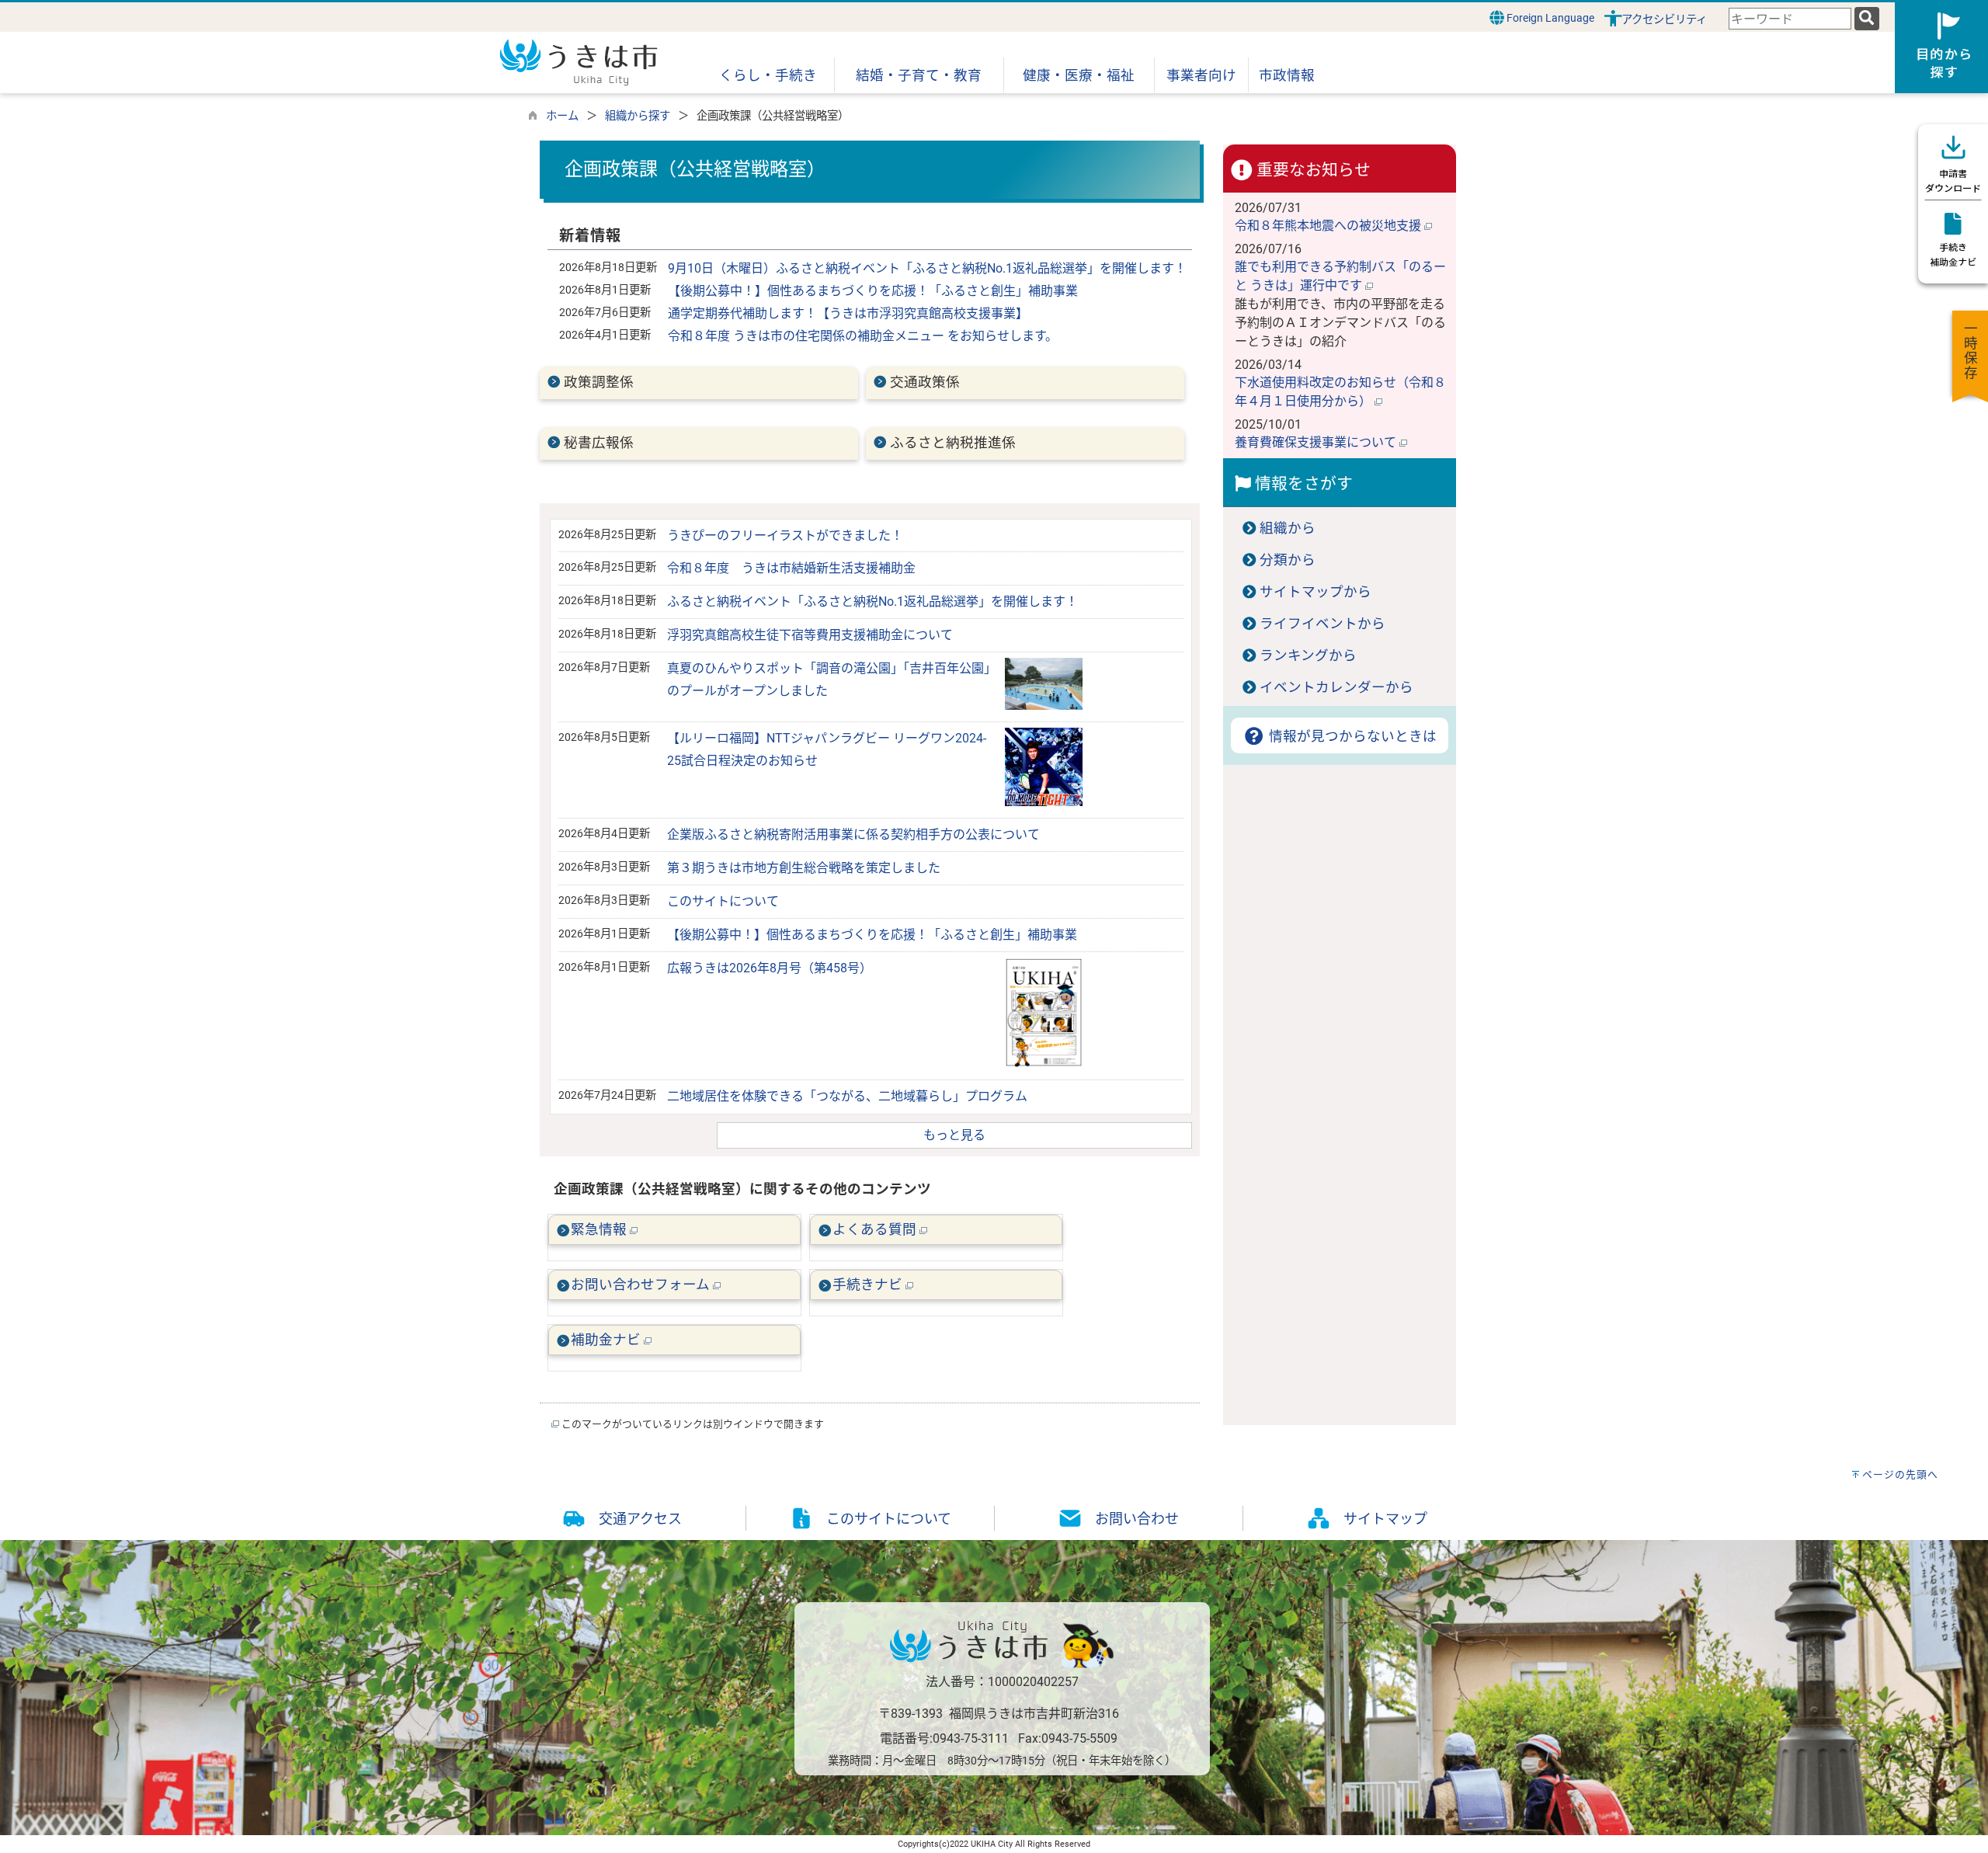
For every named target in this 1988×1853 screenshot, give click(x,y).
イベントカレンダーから (1336, 687)
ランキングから (1308, 655)
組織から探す (638, 116)
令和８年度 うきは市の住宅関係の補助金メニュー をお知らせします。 (863, 336)
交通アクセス (640, 1519)
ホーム (562, 116)
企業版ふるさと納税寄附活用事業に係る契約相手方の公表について (853, 834)
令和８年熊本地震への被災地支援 (1329, 226)
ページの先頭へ (1900, 1474)
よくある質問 (876, 1229)
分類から (1288, 560)
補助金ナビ (607, 1340)
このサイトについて (723, 901)
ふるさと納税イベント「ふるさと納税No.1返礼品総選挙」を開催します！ (872, 601)
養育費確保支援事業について (1317, 442)
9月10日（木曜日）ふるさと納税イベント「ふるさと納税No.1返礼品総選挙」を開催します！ (927, 268)
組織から (1288, 528)
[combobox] (1790, 19)
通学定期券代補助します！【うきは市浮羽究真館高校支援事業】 (848, 313)
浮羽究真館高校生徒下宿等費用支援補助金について (810, 635)
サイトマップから (1315, 592)
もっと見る (954, 1135)
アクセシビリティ (1664, 20)
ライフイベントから (1322, 624)
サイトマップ (1385, 1519)
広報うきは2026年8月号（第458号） (770, 968)
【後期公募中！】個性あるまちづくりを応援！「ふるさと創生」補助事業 (873, 291)
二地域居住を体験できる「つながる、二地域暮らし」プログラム (847, 1096)
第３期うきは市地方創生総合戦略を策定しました (804, 868)
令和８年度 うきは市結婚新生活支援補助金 (791, 568)
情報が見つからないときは (1351, 736)
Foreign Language (1549, 18)
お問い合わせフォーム (642, 1285)
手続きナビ (869, 1285)
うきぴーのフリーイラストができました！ (785, 535)
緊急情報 (600, 1229)
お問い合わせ (1137, 1519)
